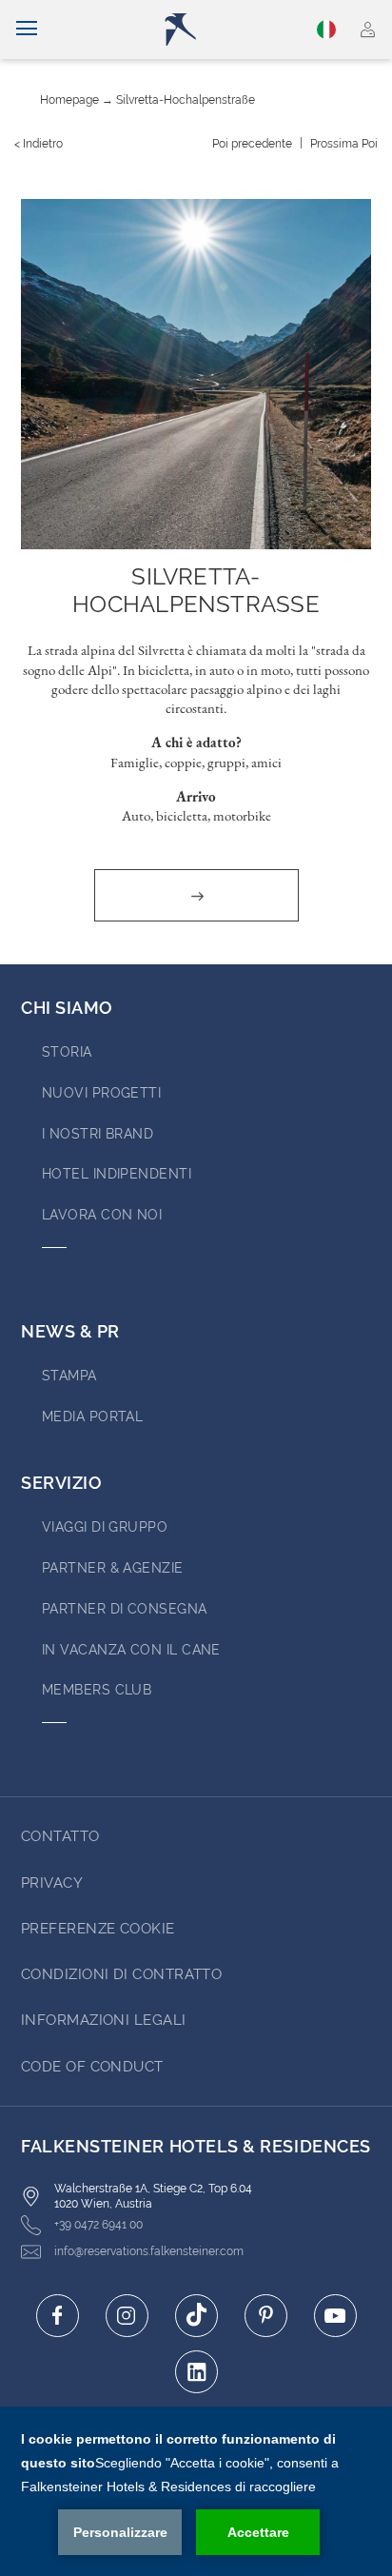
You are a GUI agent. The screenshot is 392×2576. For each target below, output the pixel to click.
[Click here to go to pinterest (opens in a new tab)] (266, 2316)
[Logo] (204, 30)
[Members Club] (368, 30)
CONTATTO (60, 1836)
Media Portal (92, 1417)
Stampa (69, 1376)
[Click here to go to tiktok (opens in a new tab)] (196, 2316)
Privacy (52, 1883)
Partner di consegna (125, 1609)
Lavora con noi (102, 1215)
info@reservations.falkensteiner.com (149, 2251)
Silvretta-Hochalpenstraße (186, 100)
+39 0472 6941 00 (98, 2225)
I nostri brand (98, 1134)
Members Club (97, 1690)
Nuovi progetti (101, 1093)
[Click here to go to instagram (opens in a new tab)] (127, 2316)
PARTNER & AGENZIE (113, 1568)
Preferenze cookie (98, 1929)
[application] (196, 2491)
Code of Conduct (92, 2067)
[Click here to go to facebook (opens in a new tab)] (58, 2316)
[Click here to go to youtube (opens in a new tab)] (335, 2316)
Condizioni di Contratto (121, 1974)
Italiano (328, 30)
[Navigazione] (27, 30)
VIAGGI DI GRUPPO (105, 1527)
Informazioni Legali (104, 2020)
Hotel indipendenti (117, 1174)
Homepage (69, 100)
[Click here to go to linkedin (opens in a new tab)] (196, 2372)
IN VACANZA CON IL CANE (131, 1650)
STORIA (67, 1052)
